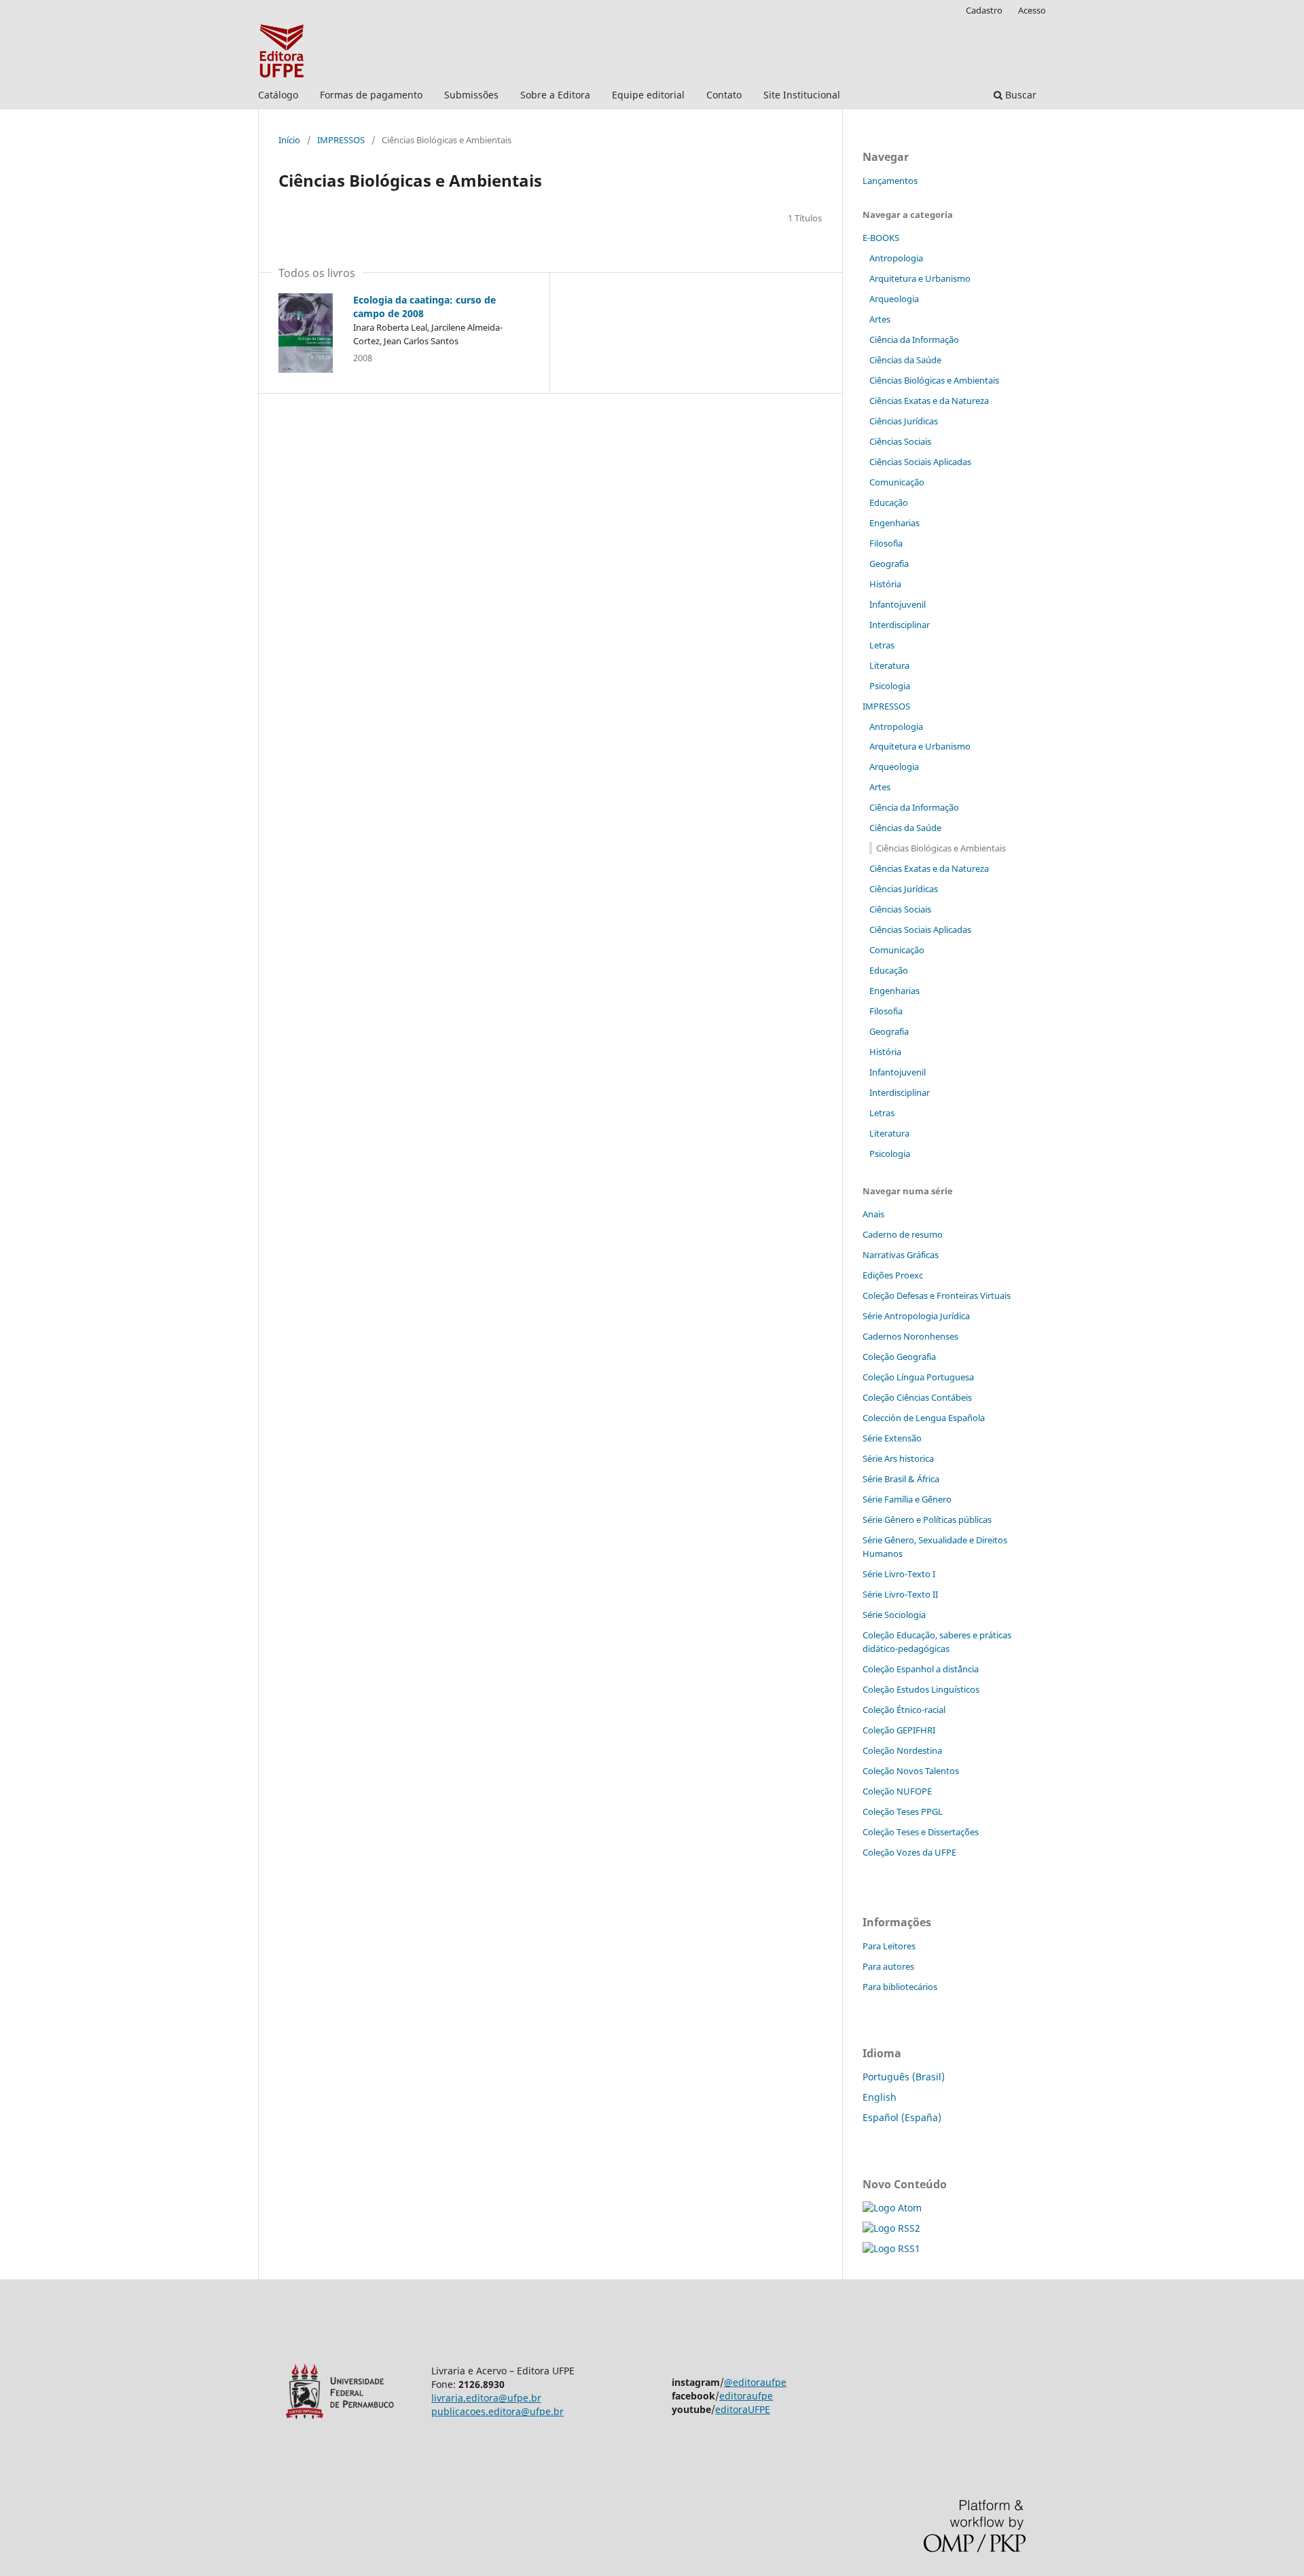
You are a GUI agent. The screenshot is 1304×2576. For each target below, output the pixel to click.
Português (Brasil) (904, 2077)
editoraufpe (746, 2396)
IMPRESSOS (341, 140)
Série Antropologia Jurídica (916, 1316)
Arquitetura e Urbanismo (920, 278)
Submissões (471, 95)
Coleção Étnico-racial (904, 1710)
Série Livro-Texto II (900, 1594)
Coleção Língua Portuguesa (918, 1377)
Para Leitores (889, 1946)
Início (289, 140)
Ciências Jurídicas (904, 421)
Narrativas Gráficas (901, 1255)
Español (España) (902, 2117)
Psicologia (890, 686)
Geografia (889, 564)
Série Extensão (892, 1438)
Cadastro (984, 10)
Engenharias (894, 523)
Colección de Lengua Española (924, 1418)
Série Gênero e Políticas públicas (927, 1520)
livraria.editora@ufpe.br (486, 2398)
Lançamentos (890, 181)
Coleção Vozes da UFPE (909, 1852)
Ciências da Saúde (905, 360)
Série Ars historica (898, 1458)
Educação (889, 502)
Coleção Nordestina (902, 1750)
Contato (724, 95)
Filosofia (886, 543)
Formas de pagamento (371, 95)
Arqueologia (894, 299)
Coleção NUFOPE (897, 1791)
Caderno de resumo (903, 1234)
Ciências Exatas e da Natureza (929, 401)
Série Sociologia (894, 1615)
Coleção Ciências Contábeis (917, 1397)
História (885, 584)
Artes (880, 319)
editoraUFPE (743, 2409)
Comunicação (897, 482)
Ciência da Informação (914, 339)
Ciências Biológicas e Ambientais (934, 380)
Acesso (1032, 10)
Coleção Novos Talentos (911, 1771)
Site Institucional (802, 95)
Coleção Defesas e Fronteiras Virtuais (937, 1295)
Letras (882, 645)
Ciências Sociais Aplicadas (920, 462)
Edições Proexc (893, 1275)
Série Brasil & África (901, 1479)
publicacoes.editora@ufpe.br (497, 2411)
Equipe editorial (648, 95)
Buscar (1019, 95)
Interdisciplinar (900, 625)
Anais (873, 1214)
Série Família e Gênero (907, 1499)
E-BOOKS (881, 238)
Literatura (889, 665)
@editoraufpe (755, 2382)
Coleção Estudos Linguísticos (921, 1689)
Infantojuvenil (898, 604)
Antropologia (896, 258)
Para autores (888, 1966)
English (880, 2097)
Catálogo (278, 95)
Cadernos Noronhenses (910, 1336)
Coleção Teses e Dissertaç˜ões (921, 1832)
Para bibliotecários (900, 1987)
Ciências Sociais (900, 441)
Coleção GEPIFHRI (899, 1730)
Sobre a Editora (555, 95)
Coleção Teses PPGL (903, 1811)
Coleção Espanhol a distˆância (921, 1669)
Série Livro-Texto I (899, 1574)
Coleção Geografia (899, 1357)
